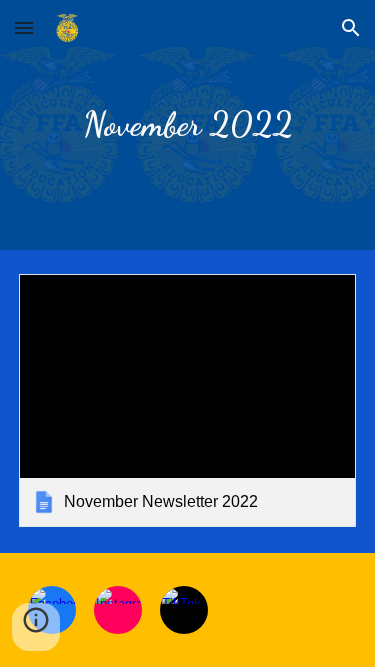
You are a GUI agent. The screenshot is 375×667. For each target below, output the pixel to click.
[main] (188, 125)
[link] (188, 400)
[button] (24, 27)
